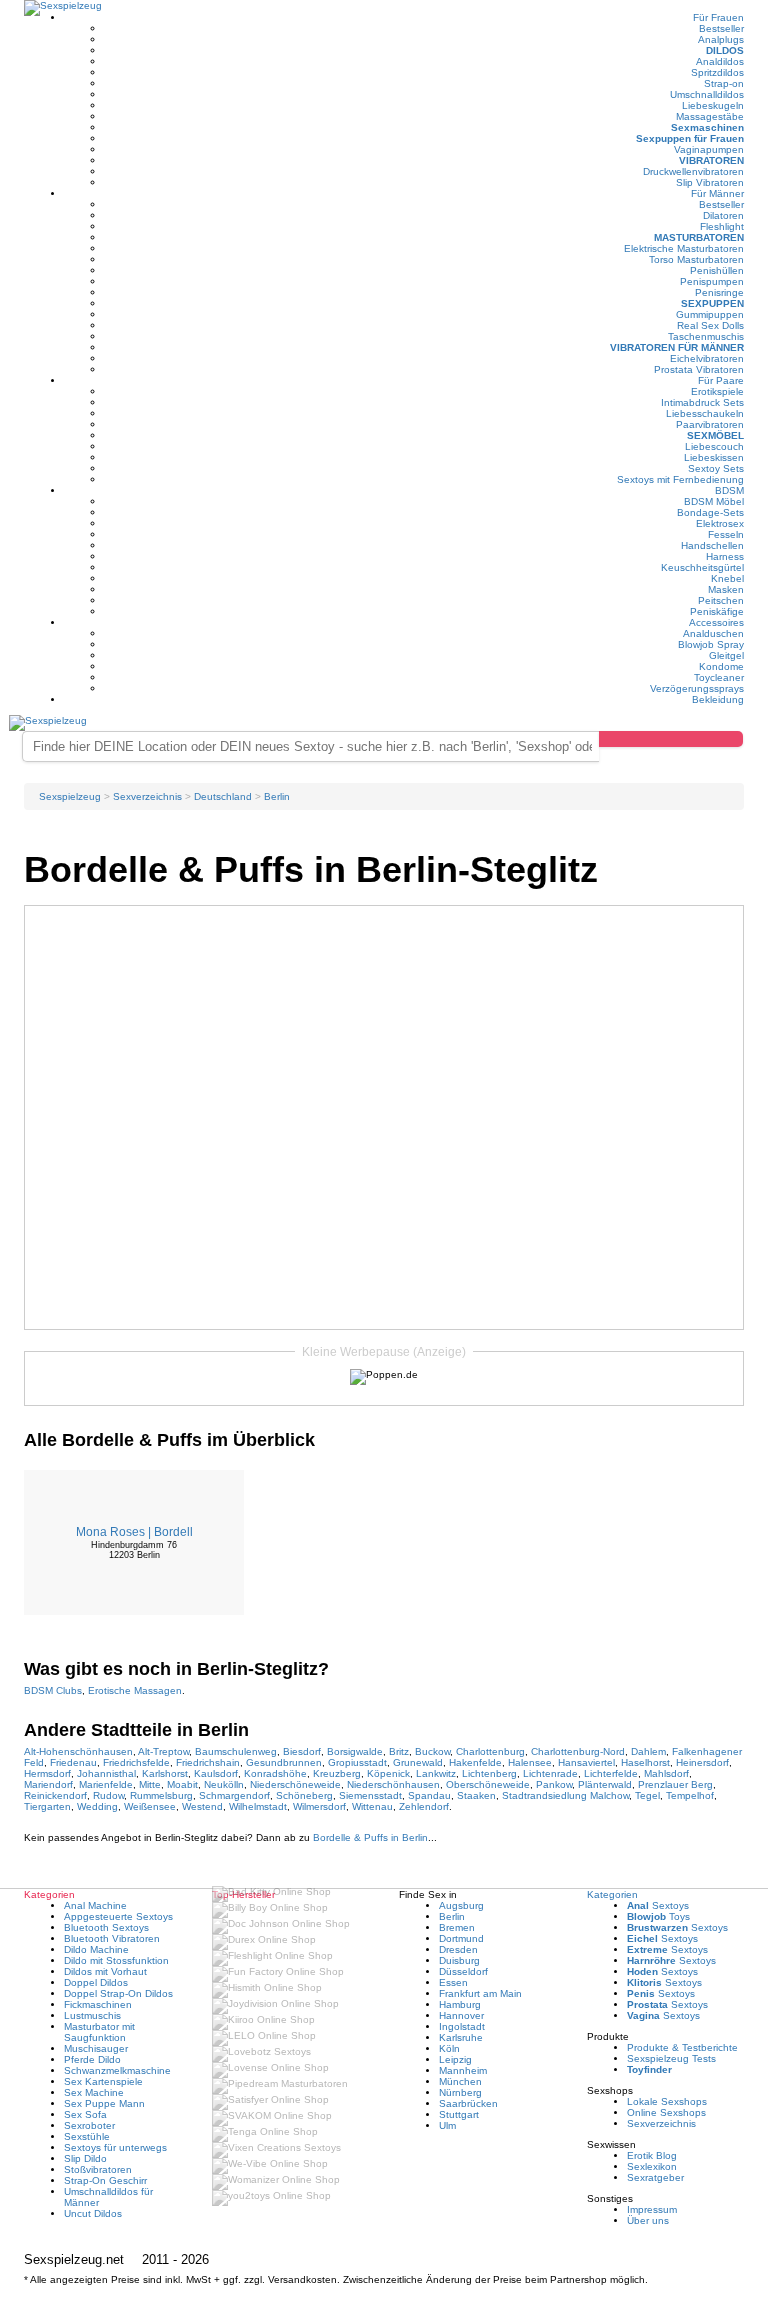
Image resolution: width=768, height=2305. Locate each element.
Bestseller (721, 28)
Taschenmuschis (706, 336)
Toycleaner (719, 677)
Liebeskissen (714, 457)
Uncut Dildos (93, 2213)
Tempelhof (690, 1795)
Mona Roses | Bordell (134, 1532)
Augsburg (461, 1905)
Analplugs (721, 39)
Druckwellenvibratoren (693, 171)
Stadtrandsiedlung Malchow (565, 1795)
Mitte (150, 1784)
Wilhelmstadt (258, 1806)
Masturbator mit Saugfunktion (99, 2032)
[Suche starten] (671, 739)
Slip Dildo (85, 2158)
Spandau (429, 1795)
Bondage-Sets (710, 512)
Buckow (432, 1751)
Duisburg (459, 1960)
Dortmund (461, 1938)
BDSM (729, 490)
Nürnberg (460, 2092)
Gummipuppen (710, 314)
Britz (399, 1751)
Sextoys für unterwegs (115, 2147)
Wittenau (372, 1806)
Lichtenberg (489, 1773)
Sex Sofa (85, 2114)
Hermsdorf (47, 1773)
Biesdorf (302, 1751)
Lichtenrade (550, 1773)
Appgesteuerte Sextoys (118, 1916)
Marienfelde (106, 1784)
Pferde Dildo (92, 2059)
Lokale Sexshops (667, 2101)
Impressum (652, 2209)
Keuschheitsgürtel (702, 567)
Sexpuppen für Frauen (690, 138)
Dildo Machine (96, 1949)
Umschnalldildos (707, 94)
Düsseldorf (463, 1971)
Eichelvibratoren (707, 358)
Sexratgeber (655, 2177)
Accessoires (716, 622)
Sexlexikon (652, 2166)
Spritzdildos (717, 72)
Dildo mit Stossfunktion (116, 1960)
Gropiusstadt (357, 1762)
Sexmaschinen (707, 127)
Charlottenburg (490, 1751)
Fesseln (726, 534)
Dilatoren (723, 215)
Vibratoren (711, 160)
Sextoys (658, 1905)
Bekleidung (718, 699)
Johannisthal (106, 1773)
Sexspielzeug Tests (671, 2058)
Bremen (457, 1927)
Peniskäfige (717, 611)
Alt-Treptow (163, 1751)
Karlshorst (165, 1773)
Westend (202, 1806)
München (460, 2081)
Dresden (458, 1949)
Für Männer (717, 193)
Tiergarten (47, 1806)
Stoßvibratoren (98, 2169)
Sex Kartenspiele (103, 2081)
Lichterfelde (611, 1773)
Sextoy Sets (716, 468)
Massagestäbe (710, 116)
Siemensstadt (370, 1795)
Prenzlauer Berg (675, 1784)
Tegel (647, 1795)
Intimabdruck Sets (702, 402)
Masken (726, 589)
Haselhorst (645, 1762)
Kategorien (612, 1894)
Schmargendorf (234, 1795)
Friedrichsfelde (136, 1762)
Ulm (447, 2125)
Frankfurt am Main (480, 1993)
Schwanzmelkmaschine (117, 2070)
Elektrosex (720, 523)
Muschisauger (96, 2048)
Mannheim (463, 2070)
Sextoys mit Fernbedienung (680, 479)
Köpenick (388, 1773)
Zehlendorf (424, 1806)
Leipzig (455, 2059)
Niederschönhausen (393, 1784)
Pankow (554, 1784)
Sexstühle (87, 2136)
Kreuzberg (337, 1773)
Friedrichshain (208, 1762)
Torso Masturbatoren (696, 259)
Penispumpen (712, 281)
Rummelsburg (161, 1795)
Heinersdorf (702, 1762)
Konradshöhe (275, 1773)
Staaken (476, 1795)
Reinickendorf (55, 1795)
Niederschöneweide (295, 1784)
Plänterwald (605, 1784)
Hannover (461, 2015)
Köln (449, 2048)
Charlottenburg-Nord (578, 1751)
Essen (453, 1982)
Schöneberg (304, 1795)
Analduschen (713, 633)
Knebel (727, 578)
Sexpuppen (712, 303)
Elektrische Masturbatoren (684, 248)
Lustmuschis (92, 2015)
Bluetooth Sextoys (106, 1927)
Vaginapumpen (709, 149)
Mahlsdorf (666, 1773)
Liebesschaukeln (705, 413)
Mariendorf (48, 1784)
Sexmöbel (715, 435)
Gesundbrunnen (284, 1762)
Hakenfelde (475, 1762)
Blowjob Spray (711, 644)
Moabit (182, 1784)
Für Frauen (718, 17)
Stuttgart (459, 2114)
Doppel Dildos (96, 1982)
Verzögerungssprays (697, 688)
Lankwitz (436, 1773)
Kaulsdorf (216, 1773)
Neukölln (224, 1784)
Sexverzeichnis (661, 2123)
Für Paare (721, 380)
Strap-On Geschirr (105, 2180)
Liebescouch (714, 446)
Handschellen (712, 545)
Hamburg (460, 2004)
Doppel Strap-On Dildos (118, 1993)
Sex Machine (94, 2092)
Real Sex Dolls (710, 325)
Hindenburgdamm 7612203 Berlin (134, 1550)
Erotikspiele (717, 391)
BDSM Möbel (714, 501)
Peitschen (721, 600)
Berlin (452, 1916)
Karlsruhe (461, 2037)
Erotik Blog (652, 2155)
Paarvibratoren (710, 424)
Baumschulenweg (236, 1751)
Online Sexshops (666, 2112)
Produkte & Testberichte (682, 2047)
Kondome (721, 666)
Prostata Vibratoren (699, 369)
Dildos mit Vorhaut (105, 1971)
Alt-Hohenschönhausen (78, 1751)
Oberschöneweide (488, 1784)
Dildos (725, 50)
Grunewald (418, 1762)
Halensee (530, 1762)
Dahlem (648, 1751)
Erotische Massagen (135, 1690)
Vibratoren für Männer (677, 347)
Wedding (97, 1806)
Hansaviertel (586, 1762)
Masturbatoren (699, 237)
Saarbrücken (468, 2103)
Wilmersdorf (319, 1806)
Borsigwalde (355, 1751)
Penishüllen (717, 270)
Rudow (108, 1795)
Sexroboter (89, 2125)
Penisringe (719, 292)
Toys (658, 1916)
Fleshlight (722, 226)
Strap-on (724, 83)
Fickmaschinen (98, 2004)
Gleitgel (726, 655)
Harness (725, 556)
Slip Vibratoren (710, 182)
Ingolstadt (462, 2026)
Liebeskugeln (713, 105)
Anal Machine (95, 1905)
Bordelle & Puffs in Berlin (370, 1837)
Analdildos (720, 61)
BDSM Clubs (53, 1690)
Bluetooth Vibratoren (112, 1938)
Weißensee (150, 1806)
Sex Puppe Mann (104, 2103)
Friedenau (73, 1762)
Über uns (648, 2220)
